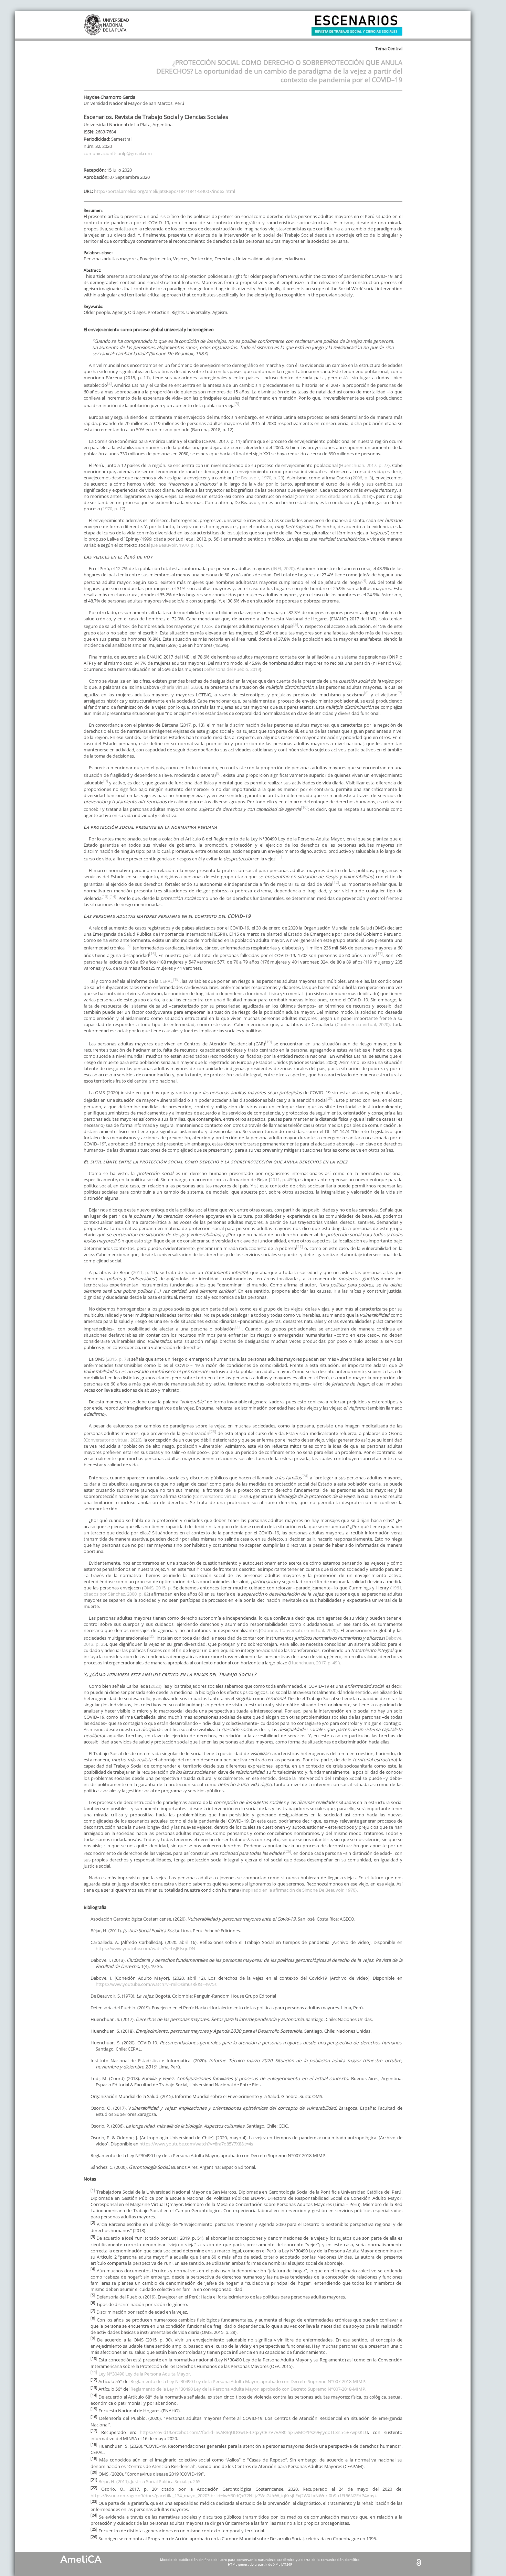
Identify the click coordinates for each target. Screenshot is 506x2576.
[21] (299, 1246)
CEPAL (166, 981)
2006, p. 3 (362, 478)
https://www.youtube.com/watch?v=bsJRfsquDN (145, 1948)
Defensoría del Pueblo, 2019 (232, 669)
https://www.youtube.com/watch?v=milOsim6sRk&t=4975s (156, 1984)
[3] (237, 404)
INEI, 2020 (283, 568)
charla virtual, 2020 (181, 687)
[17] (379, 953)
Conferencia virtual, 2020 (363, 1024)
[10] (304, 807)
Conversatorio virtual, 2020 (113, 1440)
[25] (153, 1636)
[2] (109, 383)
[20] (330, 1098)
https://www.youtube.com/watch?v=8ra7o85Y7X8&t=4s (196, 2144)
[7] (400, 693)
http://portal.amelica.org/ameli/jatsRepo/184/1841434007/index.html (165, 191)
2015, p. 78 (118, 1359)
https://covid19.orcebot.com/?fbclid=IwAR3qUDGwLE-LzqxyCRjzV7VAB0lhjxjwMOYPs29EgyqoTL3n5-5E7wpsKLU (254, 2432)
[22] (238, 1327)
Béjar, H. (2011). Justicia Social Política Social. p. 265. (150, 2481)
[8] (218, 773)
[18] (176, 979)
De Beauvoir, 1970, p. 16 (176, 545)
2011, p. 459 (282, 1180)
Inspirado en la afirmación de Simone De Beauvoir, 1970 (298, 1890)
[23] (213, 1431)
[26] (288, 1851)
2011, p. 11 (144, 1272)
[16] (152, 953)
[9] (106, 781)
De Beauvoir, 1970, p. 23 (259, 478)
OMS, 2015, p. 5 (160, 1588)
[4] (364, 580)
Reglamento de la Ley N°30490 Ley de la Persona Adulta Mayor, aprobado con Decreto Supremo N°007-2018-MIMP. (248, 2381)
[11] (279, 857)
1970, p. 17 (113, 509)
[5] (296, 624)
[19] (268, 1042)
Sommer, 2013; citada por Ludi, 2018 (333, 496)
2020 (155, 1686)
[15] (128, 946)
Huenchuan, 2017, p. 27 (364, 465)
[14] (113, 896)
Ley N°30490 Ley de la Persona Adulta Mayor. (145, 2374)
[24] (305, 1476)
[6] (366, 693)
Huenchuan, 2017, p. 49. (314, 1663)
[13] (105, 896)
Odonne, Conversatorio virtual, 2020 (298, 1630)
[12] (336, 882)
